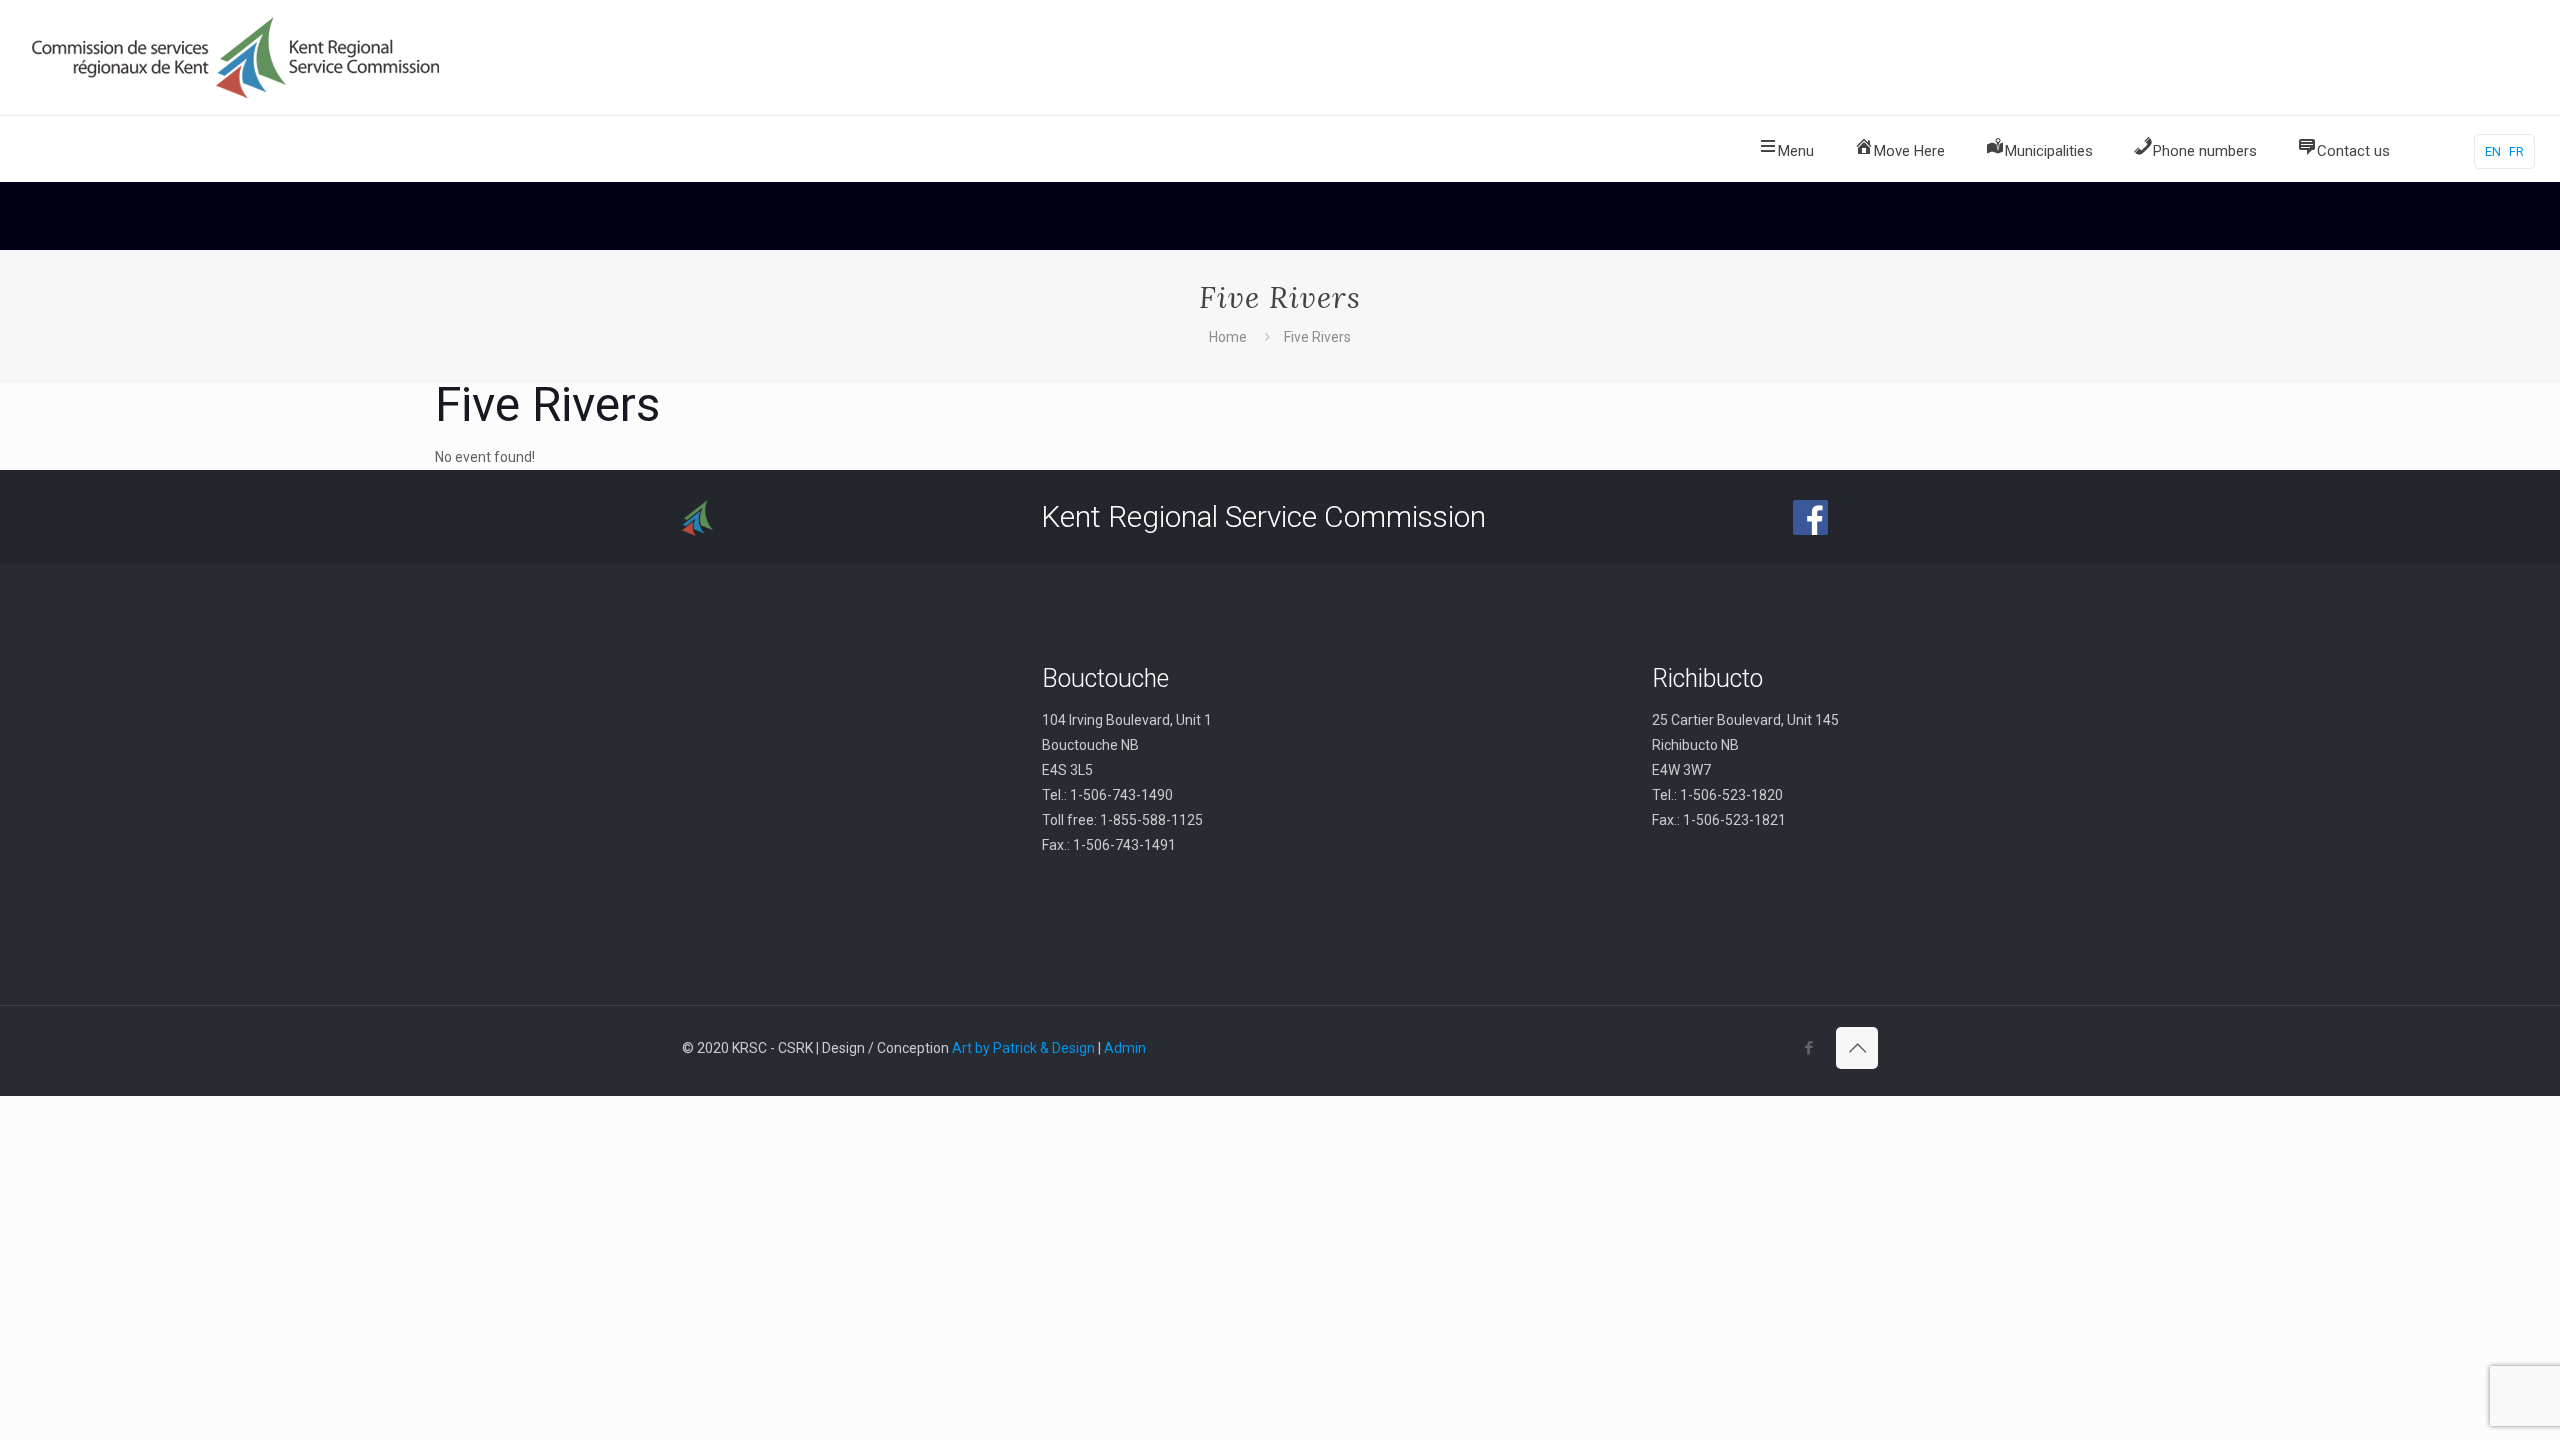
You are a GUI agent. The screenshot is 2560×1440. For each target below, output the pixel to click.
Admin (1125, 1048)
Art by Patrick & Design (1023, 1048)
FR (2516, 151)
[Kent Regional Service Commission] (238, 57)
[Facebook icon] (1808, 1048)
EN (2493, 151)
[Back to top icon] (1857, 1048)
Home (1228, 337)
